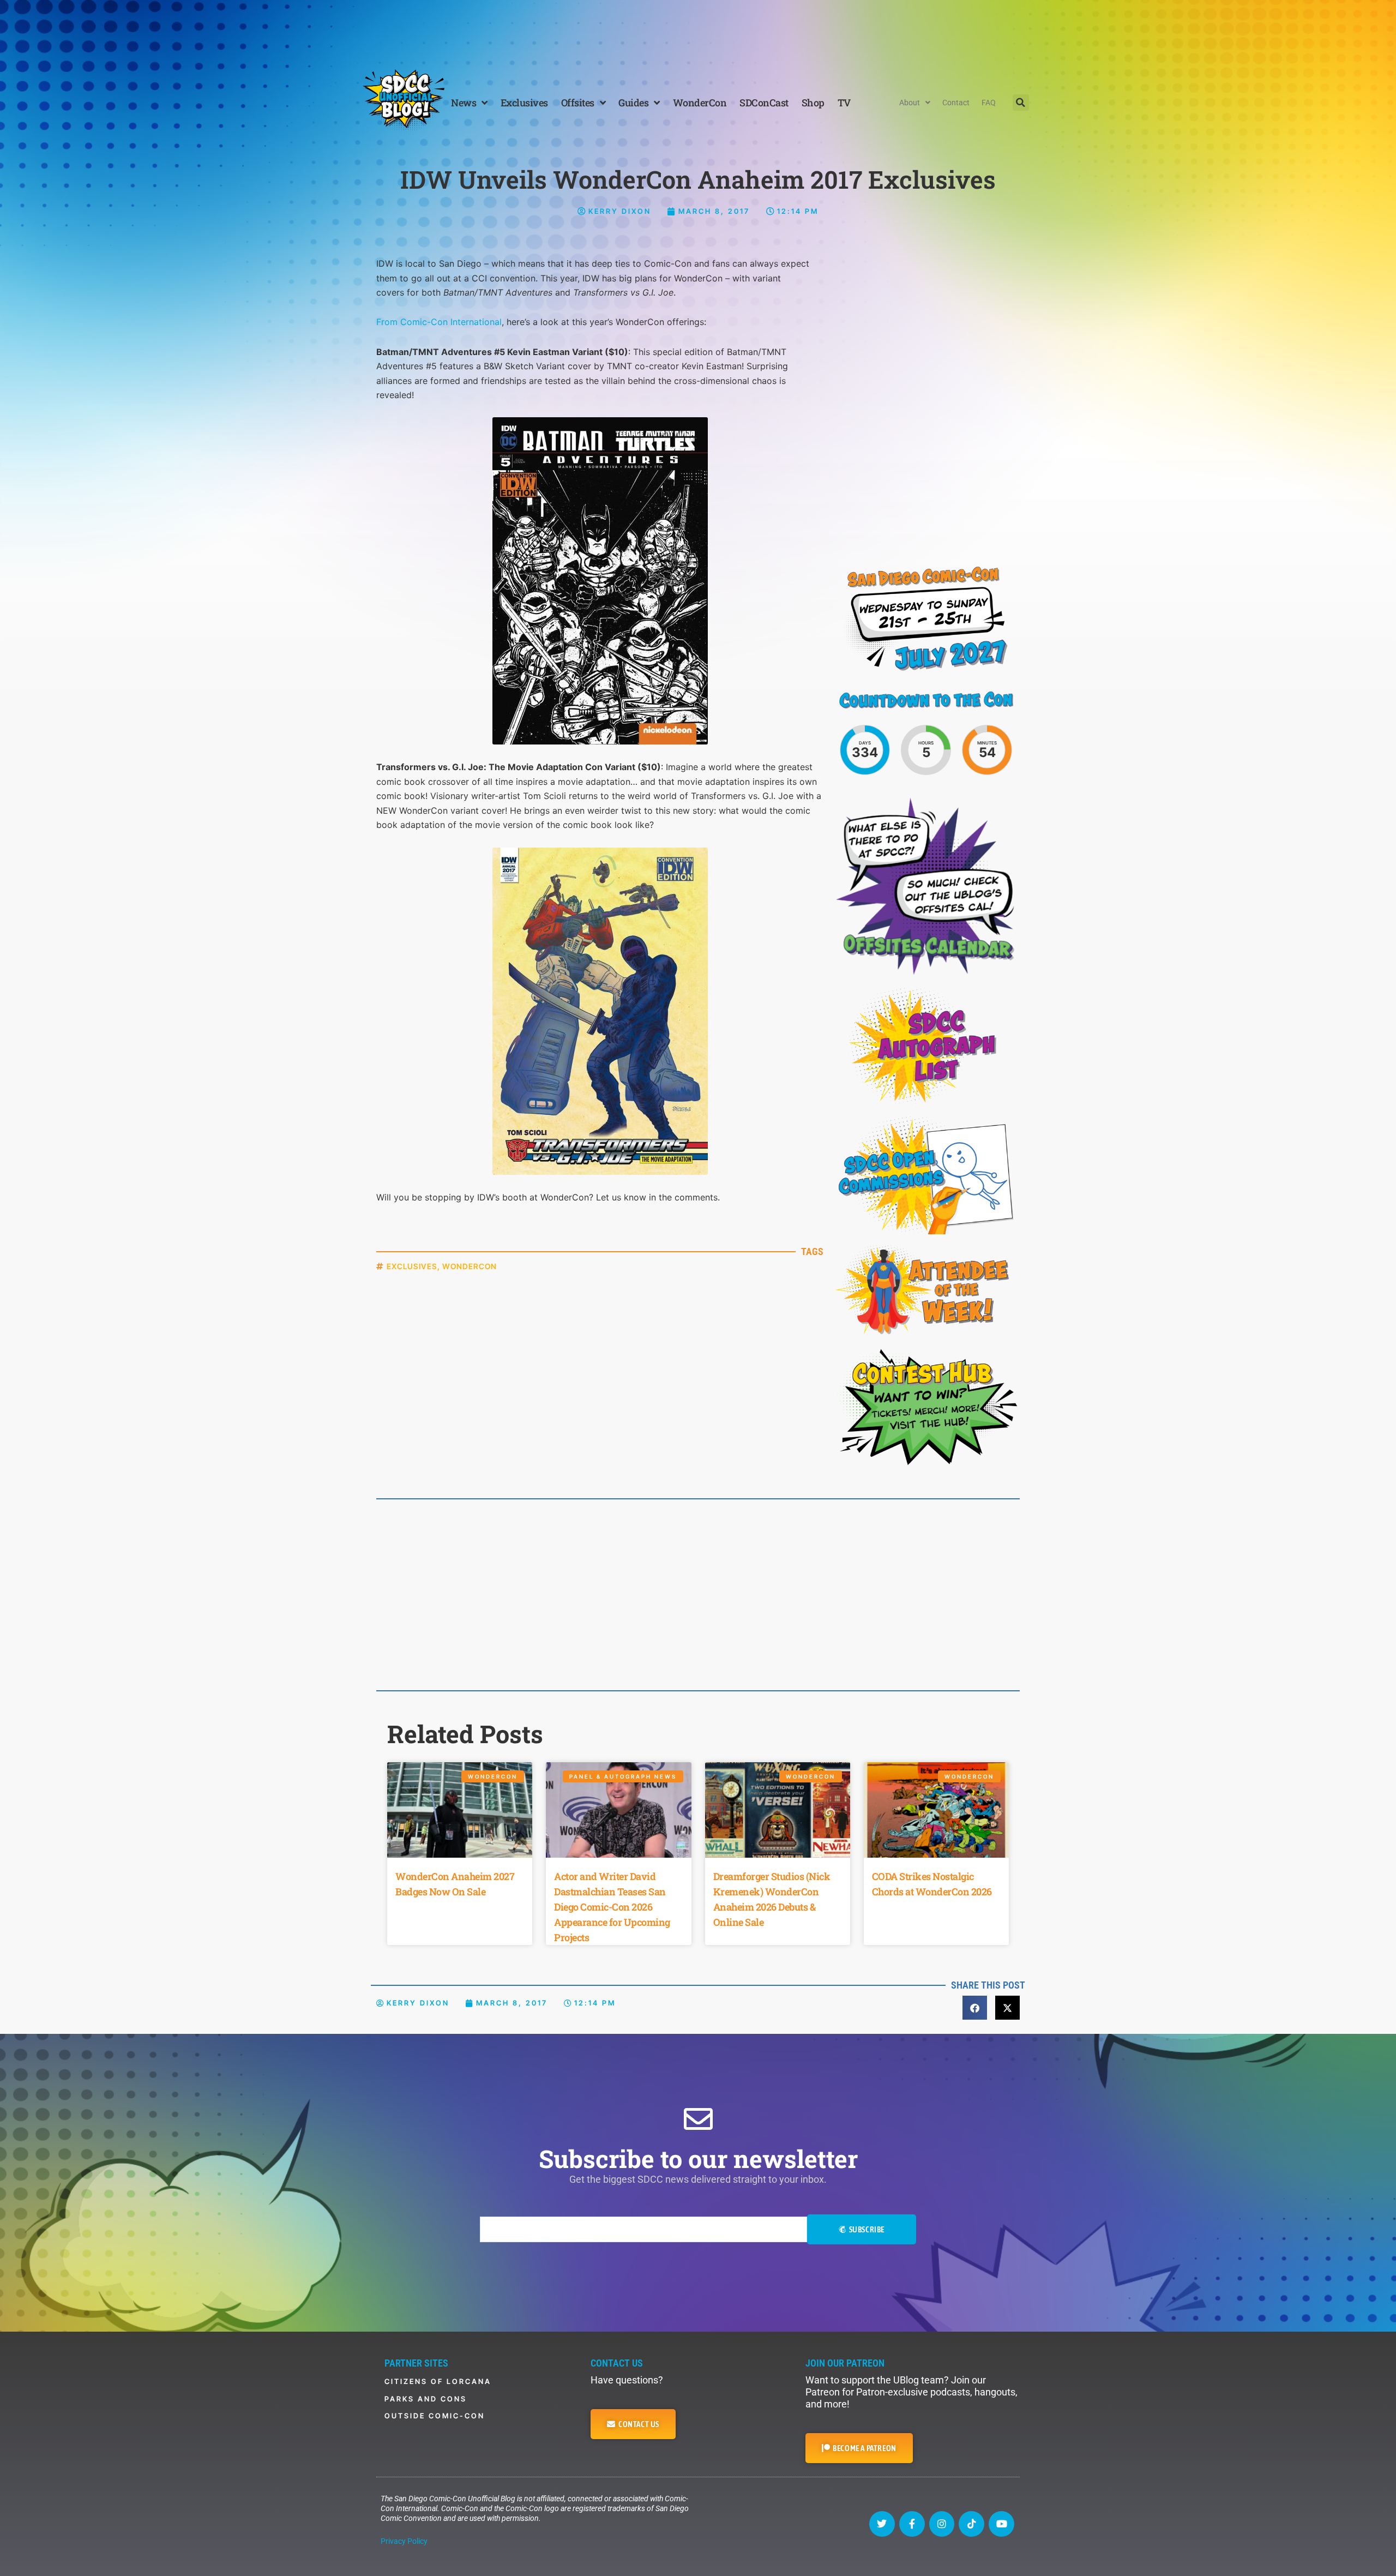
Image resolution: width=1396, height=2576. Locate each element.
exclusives (412, 1266)
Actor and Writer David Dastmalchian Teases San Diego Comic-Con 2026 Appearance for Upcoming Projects (612, 1907)
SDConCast (764, 103)
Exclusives (524, 103)
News (464, 103)
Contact (956, 103)
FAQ (989, 103)
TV (844, 103)
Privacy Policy (404, 2541)
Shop (813, 103)
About (910, 103)
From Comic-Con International (439, 322)
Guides (633, 103)
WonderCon (700, 103)
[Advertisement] (698, 30)
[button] (1021, 103)
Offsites (578, 103)
